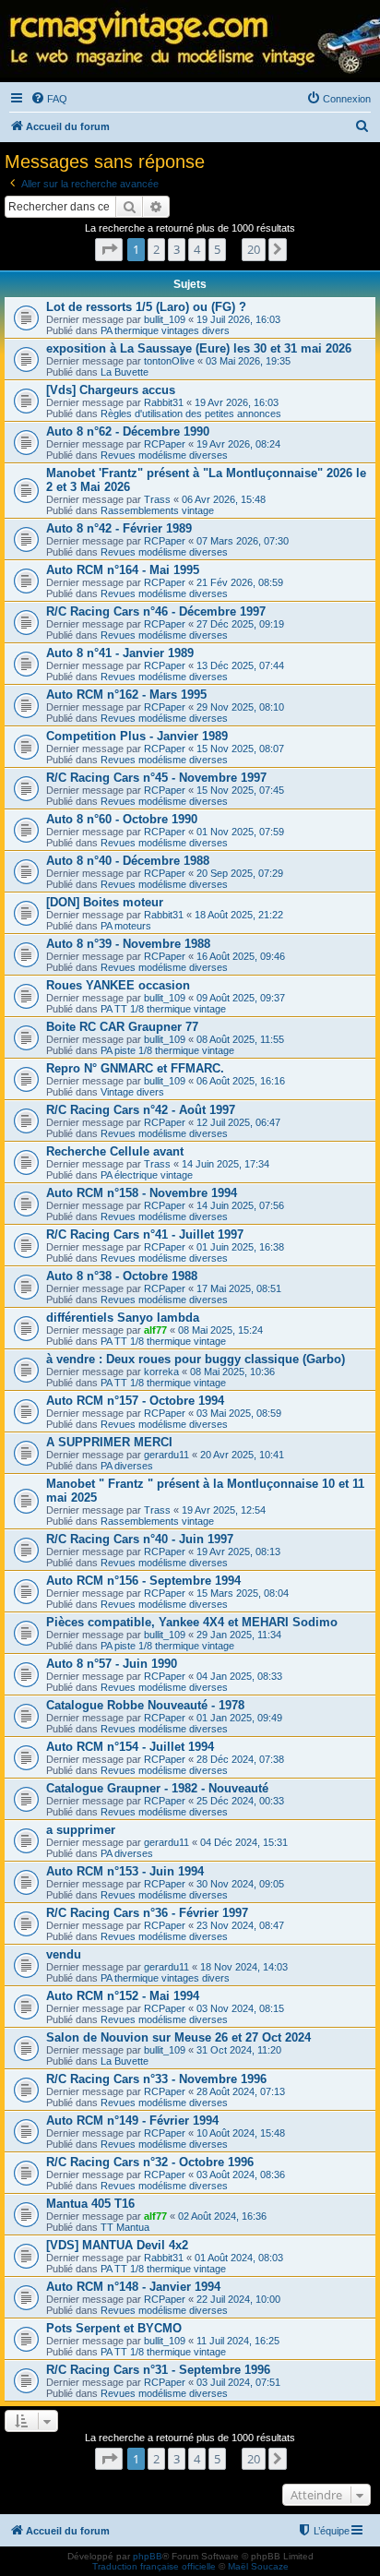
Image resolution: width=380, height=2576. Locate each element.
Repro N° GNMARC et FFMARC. (135, 1068)
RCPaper (165, 444)
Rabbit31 (164, 402)
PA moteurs (126, 926)
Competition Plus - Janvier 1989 (137, 736)
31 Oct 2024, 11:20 (239, 2050)
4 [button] (197, 249)
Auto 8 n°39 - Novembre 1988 (128, 944)
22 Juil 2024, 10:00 (238, 2299)
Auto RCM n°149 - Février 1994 (132, 2121)
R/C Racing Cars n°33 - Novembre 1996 (156, 2079)
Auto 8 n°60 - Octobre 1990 (122, 819)
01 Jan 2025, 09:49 (239, 1718)
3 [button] (177, 249)
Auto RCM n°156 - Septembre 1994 (143, 1581)
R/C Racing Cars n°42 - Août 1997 (141, 1110)
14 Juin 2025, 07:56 (240, 1205)
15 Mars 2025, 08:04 (243, 1593)
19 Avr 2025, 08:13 (238, 1552)
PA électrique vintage (147, 1175)
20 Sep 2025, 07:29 (240, 873)
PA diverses (127, 1466)
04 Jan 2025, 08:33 (239, 1676)
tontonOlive (169, 361)
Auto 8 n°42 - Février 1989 (119, 528)
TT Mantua (125, 2227)
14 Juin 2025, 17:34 (226, 1164)
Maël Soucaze (258, 2566)
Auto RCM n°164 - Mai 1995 (123, 570)
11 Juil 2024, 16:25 (238, 2341)
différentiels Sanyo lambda (123, 1318)
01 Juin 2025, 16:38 (240, 1247)
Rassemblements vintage (157, 510)
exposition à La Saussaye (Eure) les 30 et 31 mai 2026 (199, 348)
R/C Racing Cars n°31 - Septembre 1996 (158, 2370)
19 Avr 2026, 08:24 (238, 444)
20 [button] (254, 249)
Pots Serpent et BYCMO (114, 2328)
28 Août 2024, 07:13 (241, 2091)
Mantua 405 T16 (90, 2204)
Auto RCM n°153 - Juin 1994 (125, 1871)
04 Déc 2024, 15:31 (244, 1842)
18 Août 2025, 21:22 (239, 915)
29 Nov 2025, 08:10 (240, 707)
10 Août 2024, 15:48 (241, 2133)
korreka (161, 1372)
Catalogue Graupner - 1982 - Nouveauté (157, 1788)
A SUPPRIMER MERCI (109, 1442)
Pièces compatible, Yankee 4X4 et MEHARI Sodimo (192, 1622)
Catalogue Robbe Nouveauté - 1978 (145, 1705)
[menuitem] (49, 99)
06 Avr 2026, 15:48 (224, 499)
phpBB (148, 2556)
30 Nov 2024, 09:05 (240, 1884)
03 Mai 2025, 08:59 (239, 1413)
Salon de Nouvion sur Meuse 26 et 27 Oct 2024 (178, 2037)
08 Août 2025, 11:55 (240, 1039)
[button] (109, 249)
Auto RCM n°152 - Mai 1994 (123, 1996)
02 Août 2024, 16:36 (222, 2216)
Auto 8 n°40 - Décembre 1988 (128, 861)
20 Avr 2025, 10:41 (242, 1455)
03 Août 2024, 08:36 (241, 2175)
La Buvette (125, 372)
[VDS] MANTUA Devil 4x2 (117, 2245)
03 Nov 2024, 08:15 (240, 2008)
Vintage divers (132, 1092)
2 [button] (156, 249)
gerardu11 (166, 1455)
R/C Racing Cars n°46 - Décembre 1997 (156, 611)
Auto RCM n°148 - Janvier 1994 (133, 2287)
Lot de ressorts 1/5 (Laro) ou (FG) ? (146, 307)
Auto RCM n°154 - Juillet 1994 (130, 1747)
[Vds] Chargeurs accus (111, 390)
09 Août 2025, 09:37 (241, 998)
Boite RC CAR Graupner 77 (122, 1027)
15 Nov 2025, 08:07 (240, 749)
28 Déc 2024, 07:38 (240, 1759)
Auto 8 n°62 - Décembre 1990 (128, 431)
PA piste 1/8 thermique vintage (167, 1050)
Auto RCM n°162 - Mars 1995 (126, 695)
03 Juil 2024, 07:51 (238, 2382)
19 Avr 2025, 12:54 (224, 1510)
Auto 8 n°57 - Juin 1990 (112, 1664)
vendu (64, 1954)
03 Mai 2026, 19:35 (248, 361)
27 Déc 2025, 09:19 (240, 624)
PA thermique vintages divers (165, 330)
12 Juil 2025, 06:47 (238, 1122)
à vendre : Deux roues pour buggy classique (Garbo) (196, 1359)
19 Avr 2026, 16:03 (237, 402)
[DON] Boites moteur (105, 902)
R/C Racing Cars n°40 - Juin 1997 (140, 1539)
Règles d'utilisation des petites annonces (191, 413)
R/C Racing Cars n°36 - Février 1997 (147, 1913)
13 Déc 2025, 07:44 (240, 665)
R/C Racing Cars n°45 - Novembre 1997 (156, 778)
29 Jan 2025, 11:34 (239, 1635)
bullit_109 (165, 319)
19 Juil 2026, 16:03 (238, 319)
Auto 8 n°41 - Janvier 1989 (120, 653)
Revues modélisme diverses (164, 455)
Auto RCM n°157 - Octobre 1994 (135, 1401)
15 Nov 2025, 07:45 (240, 790)
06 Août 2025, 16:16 (241, 1081)
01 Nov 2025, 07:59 (240, 832)
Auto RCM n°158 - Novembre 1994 (142, 1193)
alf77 (155, 1330)
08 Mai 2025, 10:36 (232, 1372)
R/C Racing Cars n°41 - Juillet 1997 (145, 1234)
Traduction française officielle (154, 2566)
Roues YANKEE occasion (118, 985)
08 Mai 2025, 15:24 (220, 1330)
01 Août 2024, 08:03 (239, 2258)
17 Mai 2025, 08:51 (239, 1288)
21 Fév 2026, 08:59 (240, 582)
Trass (157, 499)
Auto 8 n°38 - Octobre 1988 (122, 1276)
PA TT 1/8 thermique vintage (163, 1009)
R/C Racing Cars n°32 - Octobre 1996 (150, 2162)
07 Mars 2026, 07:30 (243, 541)
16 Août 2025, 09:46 (241, 956)
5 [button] (217, 249)
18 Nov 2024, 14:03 (244, 1967)
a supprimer (81, 1830)
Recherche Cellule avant (115, 1151)
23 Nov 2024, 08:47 (240, 1925)
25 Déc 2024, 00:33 (240, 1801)
